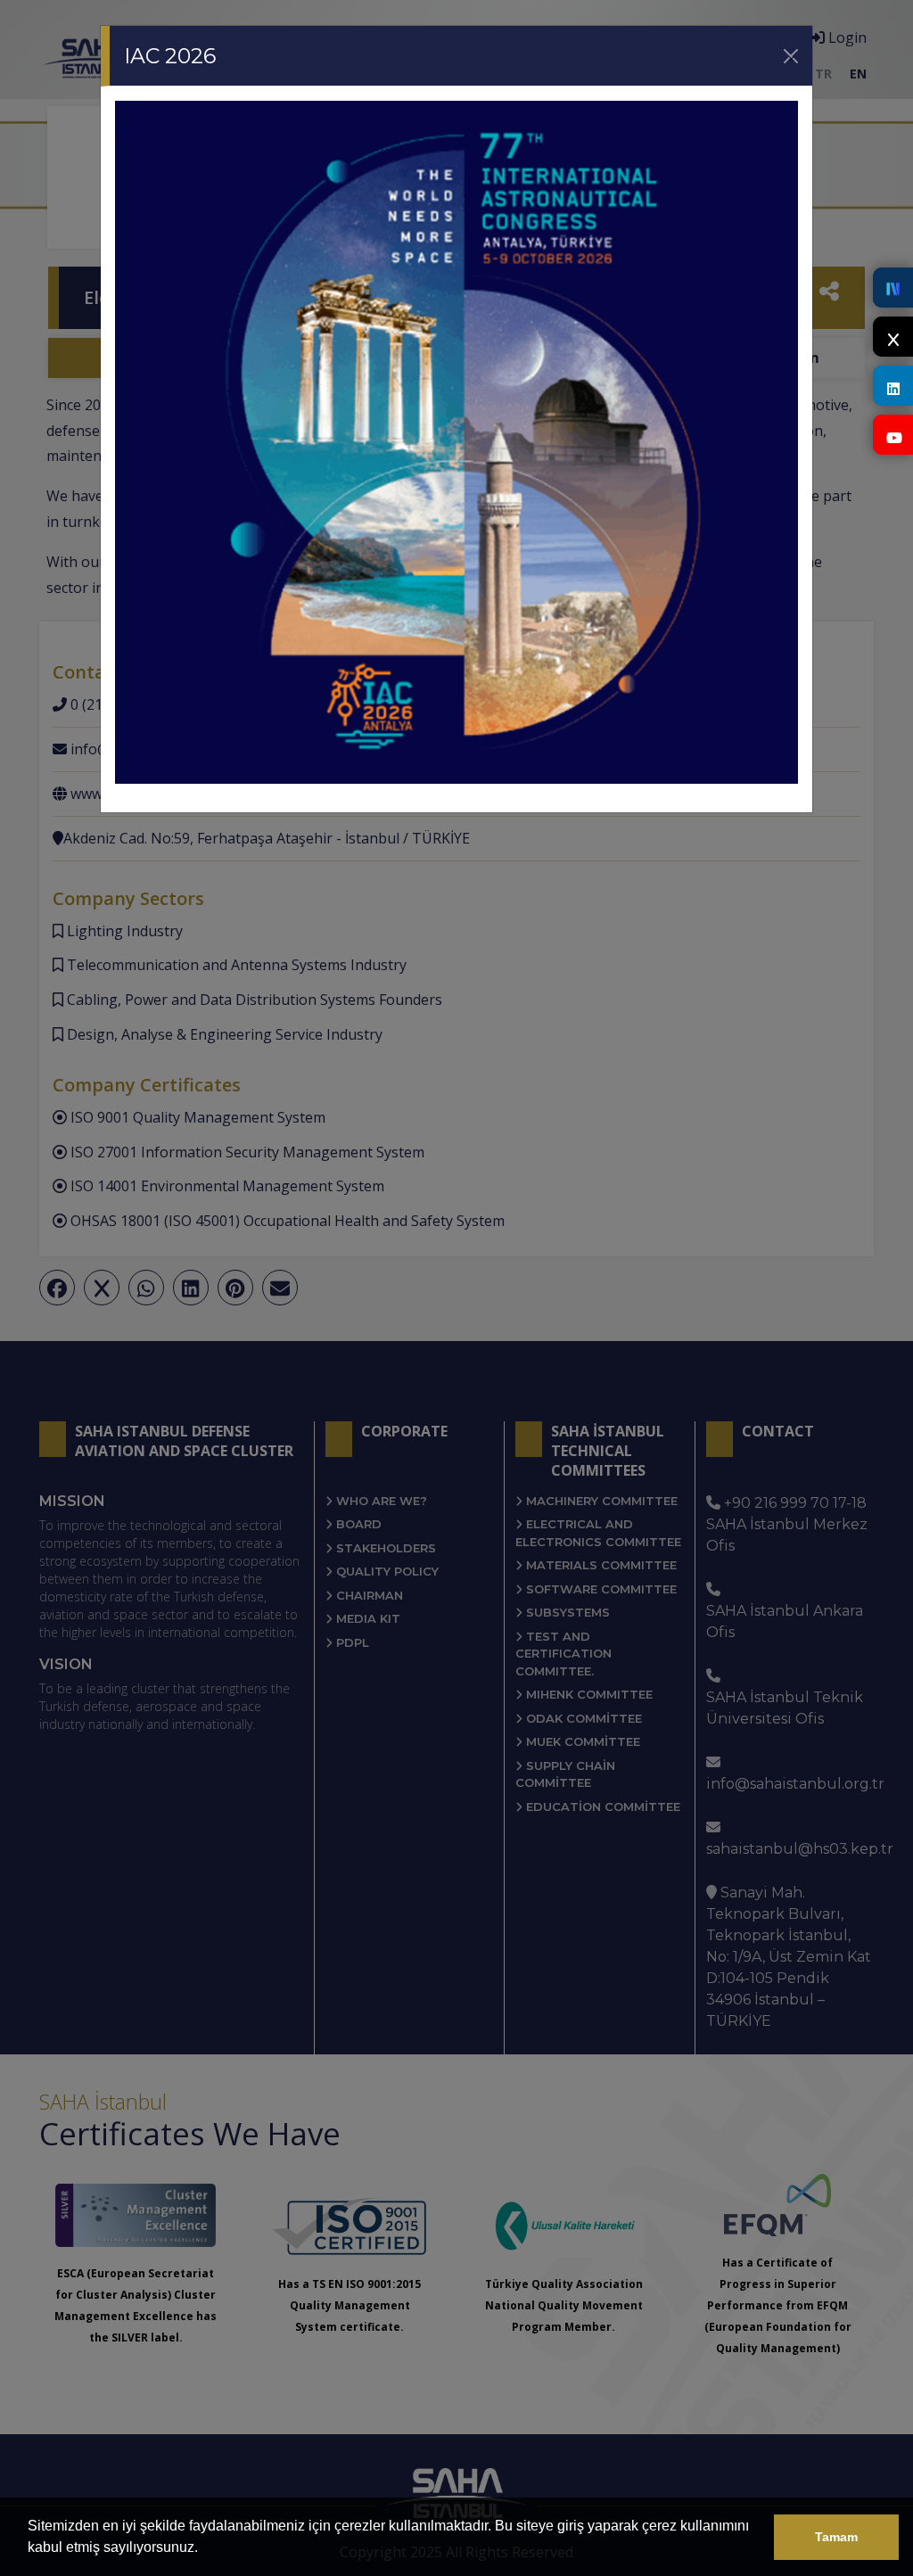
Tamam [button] (836, 2537)
